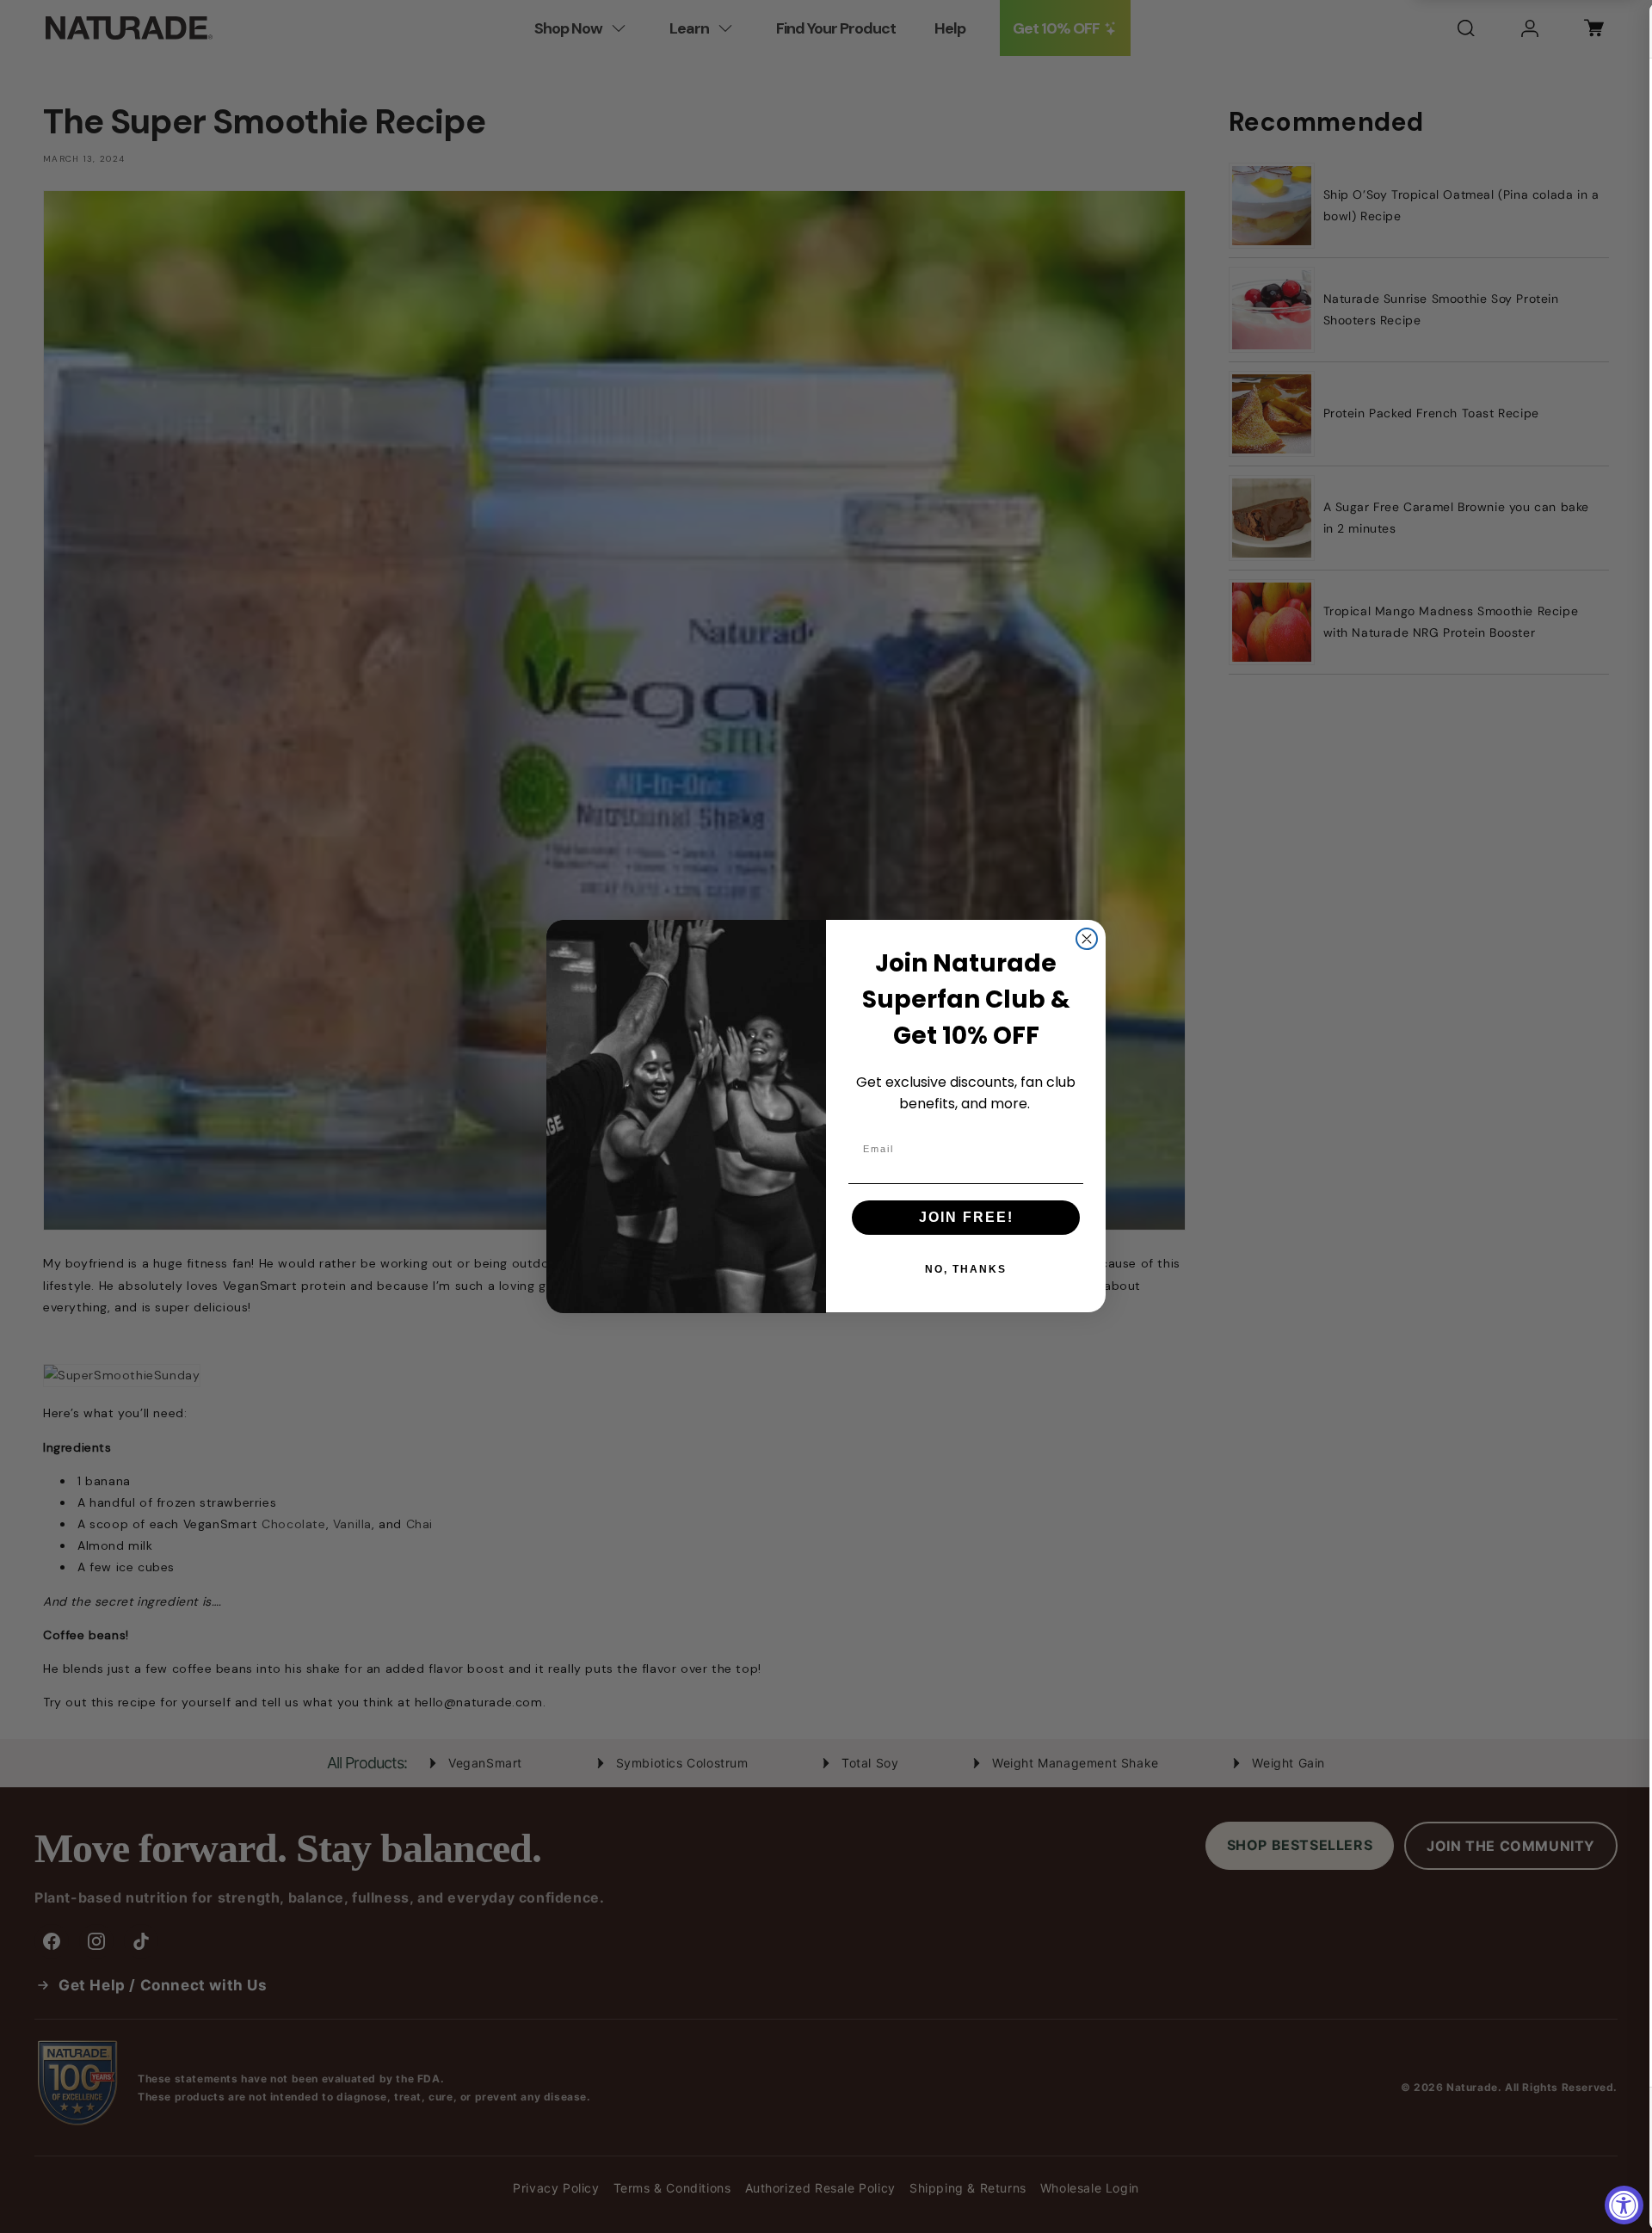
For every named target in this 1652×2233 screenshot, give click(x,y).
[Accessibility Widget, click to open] (1624, 2205)
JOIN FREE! (966, 1218)
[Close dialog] (1087, 939)
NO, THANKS (966, 1270)
